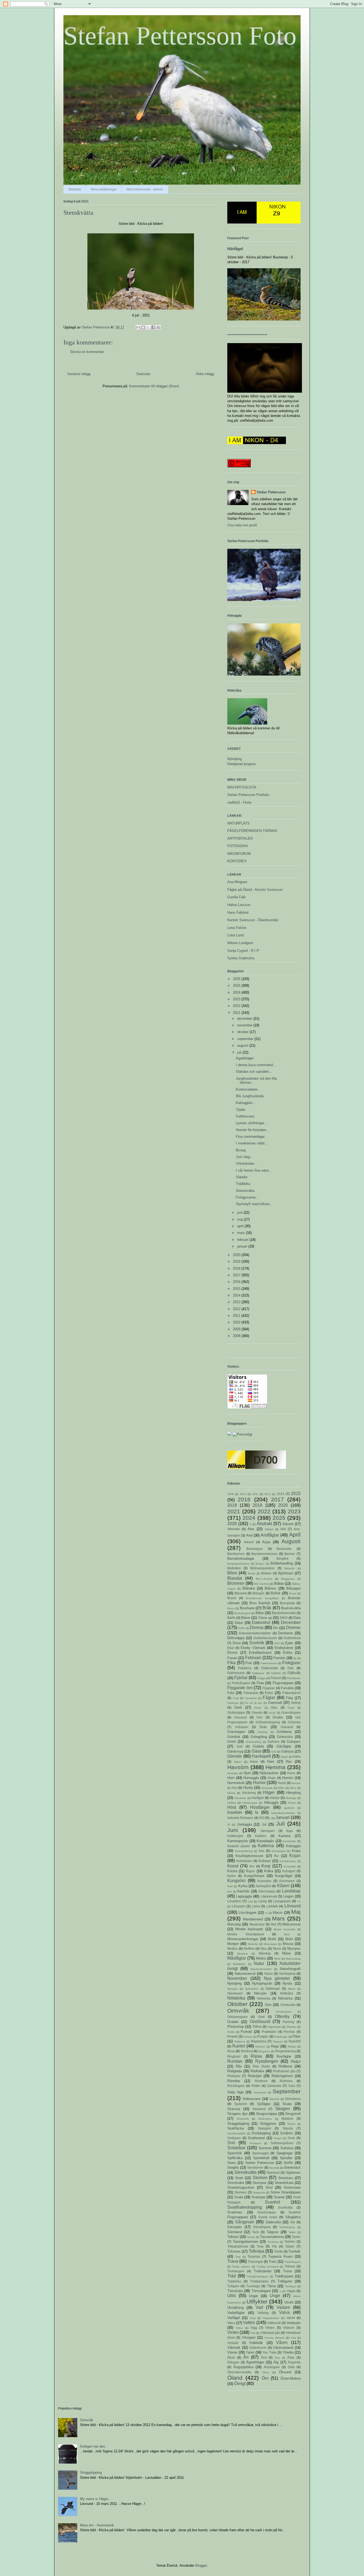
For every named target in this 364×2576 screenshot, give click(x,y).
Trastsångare (292, 2262)
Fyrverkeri (251, 1698)
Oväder (233, 2022)
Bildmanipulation (262, 1568)
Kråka (269, 1871)
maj (240, 1219)
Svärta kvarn (268, 2217)
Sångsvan (245, 2222)
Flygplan (269, 1688)
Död (277, 1643)
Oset (261, 2017)
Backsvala (284, 1549)
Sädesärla (273, 2222)
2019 (237, 1261)
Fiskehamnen (269, 1663)
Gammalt (275, 1703)
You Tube (270, 2352)
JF (229, 1825)
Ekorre (232, 1653)
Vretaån (233, 2343)
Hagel (284, 1757)
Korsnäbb (290, 1866)
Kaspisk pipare (239, 1846)
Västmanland (283, 2348)
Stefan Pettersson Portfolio (248, 795)
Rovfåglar (284, 2056)
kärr (230, 1892)
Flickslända (294, 1678)
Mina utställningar (104, 189)
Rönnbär (234, 2081)
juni (240, 1212)
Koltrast (265, 1861)
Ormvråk (238, 2011)
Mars (278, 1918)
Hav (289, 1762)
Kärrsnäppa (267, 1891)
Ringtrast (234, 2056)
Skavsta (234, 2109)
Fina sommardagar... (252, 1137)
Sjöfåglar (264, 2104)
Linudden (234, 1901)
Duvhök (257, 1643)
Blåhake (249, 1588)
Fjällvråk (294, 1673)
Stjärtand (273, 2173)
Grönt (232, 1742)
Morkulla (253, 1944)
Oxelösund (260, 2022)
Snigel (278, 2138)
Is (257, 1812)
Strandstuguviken (241, 2187)
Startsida (75, 189)
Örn (265, 2378)
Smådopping (261, 2133)
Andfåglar (270, 1535)
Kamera (284, 1836)
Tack (255, 2232)
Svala (239, 2197)
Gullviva (273, 1742)
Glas (274, 1707)
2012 (237, 1309)
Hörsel (292, 1803)
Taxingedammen (246, 2242)
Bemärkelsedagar (241, 1559)
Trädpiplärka (259, 2281)
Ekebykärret (284, 1648)
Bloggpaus (288, 1579)
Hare (271, 1762)
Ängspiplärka (243, 2367)
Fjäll (291, 1668)
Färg (289, 1698)
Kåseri (283, 1886)
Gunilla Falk (236, 897)
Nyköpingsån (262, 1983)
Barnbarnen (236, 1554)
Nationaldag (293, 1959)
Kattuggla (293, 1846)
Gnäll (272, 1713)
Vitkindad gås (270, 2333)
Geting (296, 1703)
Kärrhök (243, 1891)
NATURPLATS (238, 823)
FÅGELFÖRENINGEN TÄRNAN (252, 831)
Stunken (240, 2192)
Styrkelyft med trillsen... (254, 1204)
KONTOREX (237, 861)
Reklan (292, 2047)
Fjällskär (276, 1673)
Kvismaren (287, 1881)
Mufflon (249, 1949)
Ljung (263, 1901)
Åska (291, 2357)
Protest (248, 2037)
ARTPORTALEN (240, 838)
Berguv (260, 1564)
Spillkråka (235, 2158)
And (249, 1535)
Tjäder (241, 1110)
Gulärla (258, 1746)
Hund (282, 1783)
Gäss (256, 1751)
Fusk (236, 1698)
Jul (264, 1824)
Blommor (236, 1583)
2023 (237, 999)
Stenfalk (274, 2168)
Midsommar (292, 1924)
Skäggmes (268, 2124)
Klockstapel (279, 1851)
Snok (291, 2138)
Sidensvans (252, 2099)
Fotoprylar (251, 1693)
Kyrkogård (263, 1886)
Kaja (290, 1831)
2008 (237, 1336)
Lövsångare (247, 1913)
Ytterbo (288, 2352)
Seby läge (235, 2092)
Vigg (254, 2328)
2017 (237, 1275)
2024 (237, 992)
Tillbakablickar (238, 2246)
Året (264, 2357)
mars (242, 1233)
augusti (243, 1045)
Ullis (232, 2296)
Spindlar (286, 2158)
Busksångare (242, 1613)
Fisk (249, 1663)
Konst (233, 1866)
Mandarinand (253, 1919)
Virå (253, 2333)
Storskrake (236, 2183)
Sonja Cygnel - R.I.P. (243, 951)
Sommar (265, 2148)
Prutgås (263, 2036)
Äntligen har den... (94, 2446)
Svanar (279, 2197)
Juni (233, 1830)
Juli (280, 1824)
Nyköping (234, 759)
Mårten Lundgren (240, 943)
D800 (284, 1618)
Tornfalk (294, 2251)
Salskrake (274, 2086)
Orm (268, 2005)
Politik (231, 2032)
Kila (262, 1851)
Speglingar (284, 2153)
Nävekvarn (235, 1993)
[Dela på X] (148, 327)
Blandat (235, 1578)
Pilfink (257, 2027)
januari (243, 1246)
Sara (292, 2086)
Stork (239, 2178)
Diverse (293, 1628)
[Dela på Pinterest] (158, 327)
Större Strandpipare (286, 2192)
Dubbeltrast (292, 1638)
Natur (259, 1963)
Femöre (279, 1658)
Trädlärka (243, 1184)
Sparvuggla (260, 2153)
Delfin (242, 1628)
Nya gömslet (277, 1978)
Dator (239, 1623)
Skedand (259, 2109)
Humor (259, 1783)
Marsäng (234, 1924)
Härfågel (235, 249)
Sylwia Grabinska (241, 958)
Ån (246, 2357)
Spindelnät (261, 2158)
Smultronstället (236, 2133)
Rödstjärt (255, 2076)
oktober (243, 1032)
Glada (258, 1708)
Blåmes (270, 1588)
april (241, 1226)
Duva (237, 1643)
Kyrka (243, 1886)
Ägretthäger (245, 1058)
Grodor (278, 1717)
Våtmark (234, 2348)
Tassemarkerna (272, 2237)
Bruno (231, 1608)
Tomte (278, 2251)
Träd (232, 2276)
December (291, 1622)
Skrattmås (243, 2119)
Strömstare (292, 2187)
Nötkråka (287, 1993)
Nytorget (232, 1989)
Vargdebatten (271, 2318)
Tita (274, 2246)
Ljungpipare (282, 1901)
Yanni (250, 2352)
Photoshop (236, 2027)
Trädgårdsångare (258, 2276)
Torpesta (254, 2256)
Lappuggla (244, 1896)
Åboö (231, 2357)
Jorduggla (244, 1824)
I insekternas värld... (252, 1143)
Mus (264, 1949)
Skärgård (264, 2128)
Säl (293, 2222)
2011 (237, 1316)
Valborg (263, 2313)
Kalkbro (261, 1836)
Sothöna (287, 2148)
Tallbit (292, 2232)
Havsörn (238, 1767)
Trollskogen (236, 2271)
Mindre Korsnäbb (284, 1929)
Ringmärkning (286, 2051)
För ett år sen (253, 1703)
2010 (237, 1322)
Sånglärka (293, 2217)
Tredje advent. (241, 2267)
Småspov (234, 2138)
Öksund (285, 2372)
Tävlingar (290, 2286)
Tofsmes (234, 2251)
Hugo (272, 1778)
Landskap (291, 1891)
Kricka (232, 1871)
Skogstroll (293, 2114)
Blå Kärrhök (262, 1584)
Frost (269, 1693)
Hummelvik (236, 1783)
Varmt (291, 2318)
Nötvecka (264, 1998)
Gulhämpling (253, 1742)
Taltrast (233, 2237)
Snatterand (256, 2138)
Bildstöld (290, 1568)
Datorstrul (261, 1622)
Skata (287, 2104)
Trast (273, 2262)
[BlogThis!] (143, 327)
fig (295, 1658)
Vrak (293, 2338)
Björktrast (286, 1573)
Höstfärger (260, 1807)
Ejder (289, 1643)
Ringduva (264, 2051)
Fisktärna (245, 1668)
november (245, 1025)
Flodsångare (241, 1683)
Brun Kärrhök (260, 1603)
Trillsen (290, 2266)
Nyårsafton (252, 1989)
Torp (238, 2257)
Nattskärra (239, 1964)
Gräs (263, 1727)
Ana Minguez (237, 882)
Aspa (266, 1542)
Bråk (267, 1608)
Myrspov (294, 1949)
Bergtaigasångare (238, 1564)
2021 (237, 1013)
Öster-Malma (291, 2378)
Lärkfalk (272, 1906)
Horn (231, 1778)
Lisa (250, 1901)
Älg (276, 2362)
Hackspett (261, 1756)
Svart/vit (272, 2202)
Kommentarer (288, 1861)
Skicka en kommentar (87, 352)
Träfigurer (285, 2281)
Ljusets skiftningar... (251, 1123)
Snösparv (255, 2143)
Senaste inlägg (79, 374)
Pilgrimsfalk (274, 2027)
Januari (283, 1817)
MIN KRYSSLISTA (242, 787)
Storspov (260, 2183)
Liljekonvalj (269, 1896)
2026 (237, 979)
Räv (239, 2066)
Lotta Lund (235, 935)
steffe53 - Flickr (239, 803)
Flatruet (276, 1678)
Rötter (256, 2086)
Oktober (237, 2004)
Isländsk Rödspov (240, 1818)
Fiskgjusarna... (247, 1197)
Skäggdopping (238, 2124)
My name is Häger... (96, 2499)
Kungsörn (236, 1881)
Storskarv (286, 2178)
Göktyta (288, 1751)
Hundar (296, 1783)
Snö (231, 2143)
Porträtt (246, 2032)
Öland (235, 2378)
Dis (276, 1628)
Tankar (251, 2237)
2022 (237, 1006)
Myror (277, 1949)
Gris (260, 1717)
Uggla (291, 2291)
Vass (231, 2323)
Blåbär (279, 1584)
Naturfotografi (290, 1969)
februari (243, 1240)
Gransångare (291, 1712)
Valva (284, 2312)
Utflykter (257, 2301)
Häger (269, 1792)
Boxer (293, 1593)
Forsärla (287, 1688)
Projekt (232, 2036)
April (295, 1535)
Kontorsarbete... (248, 1089)
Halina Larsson (239, 905)
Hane (254, 1762)
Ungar (253, 2296)
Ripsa (256, 2056)
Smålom (286, 2133)
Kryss (250, 1871)
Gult (240, 1746)
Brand (232, 1598)
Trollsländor (263, 2271)
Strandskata (284, 2183)
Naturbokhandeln (261, 1969)
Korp (266, 1866)
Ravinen (260, 2047)
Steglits (233, 2167)
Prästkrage (281, 2037)
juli (240, 1052)
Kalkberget (235, 1836)
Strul (269, 2187)
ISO (262, 1818)
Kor (252, 1866)
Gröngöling (259, 1737)
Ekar (231, 1648)
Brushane (247, 1608)
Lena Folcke (237, 928)
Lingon (288, 1896)
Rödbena (285, 2066)
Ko (276, 1856)
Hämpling (293, 1793)
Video (239, 2328)
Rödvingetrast (282, 2076)
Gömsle (235, 1756)
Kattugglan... (246, 1103)
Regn (275, 2046)
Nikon (269, 1974)
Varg (253, 2318)
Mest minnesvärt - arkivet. (145, 189)
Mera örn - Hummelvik (97, 2525)
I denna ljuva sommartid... (256, 1065)
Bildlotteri (234, 1568)
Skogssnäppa (266, 2114)
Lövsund (292, 1906)
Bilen (232, 1573)
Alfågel (269, 1529)
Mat (273, 1924)
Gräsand (287, 1727)
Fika (231, 1663)
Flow (260, 1683)
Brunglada (287, 1603)
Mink (287, 1934)
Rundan (235, 2061)
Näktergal (273, 1988)
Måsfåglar (237, 1958)
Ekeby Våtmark (253, 1648)
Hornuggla (251, 1778)
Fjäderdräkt (269, 1668)
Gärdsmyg (235, 1751)
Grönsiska (285, 1737)
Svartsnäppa (267, 2212)
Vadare (283, 2307)
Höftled (232, 1803)
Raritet (239, 2046)
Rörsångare (236, 2086)
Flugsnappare (283, 1683)
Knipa (296, 1851)
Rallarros (240, 2041)
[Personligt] (242, 1434)
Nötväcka (285, 1998)
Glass (291, 1708)
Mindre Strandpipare (246, 1934)
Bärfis (231, 1618)
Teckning (273, 2242)
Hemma (275, 1767)
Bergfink (283, 1559)
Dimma (257, 1628)
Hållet (281, 1788)
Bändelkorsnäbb (284, 1613)
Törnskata (235, 2291)
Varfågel (234, 2318)
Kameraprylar (238, 1841)
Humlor (288, 1778)
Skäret (291, 2124)
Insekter (235, 1812)
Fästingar (233, 1703)
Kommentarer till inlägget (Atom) (154, 386)
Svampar (258, 2197)
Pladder (292, 2027)
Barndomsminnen (264, 1554)
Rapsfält (295, 2041)
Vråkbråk (256, 2343)
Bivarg (241, 1150)
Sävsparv (235, 2227)
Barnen (290, 1554)
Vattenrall (274, 2323)
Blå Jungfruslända (250, 1096)
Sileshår (274, 2099)
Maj (296, 1912)
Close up (265, 1618)
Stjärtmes (293, 2173)
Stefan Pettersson (271, 492)
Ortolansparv (284, 2012)
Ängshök (294, 2362)
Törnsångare (261, 2291)
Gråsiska (294, 1722)
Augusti (291, 1541)
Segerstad (260, 2092)
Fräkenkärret (291, 1693)
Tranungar (255, 2262)
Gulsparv (294, 1742)
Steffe (288, 2163)
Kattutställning (244, 1851)
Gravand (240, 1717)
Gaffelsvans (245, 1116)
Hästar (275, 1798)
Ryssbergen (267, 2061)
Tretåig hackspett (268, 2267)
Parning (288, 2022)
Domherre (285, 1633)
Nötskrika (236, 1998)
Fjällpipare (258, 1673)
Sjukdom (241, 2104)
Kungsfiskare (254, 1876)
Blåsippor (293, 1588)
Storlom (260, 2178)
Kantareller (289, 1841)
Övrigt (240, 2384)
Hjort (247, 1773)
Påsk (297, 2036)
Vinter (233, 2332)
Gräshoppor (236, 1732)
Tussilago (253, 2286)
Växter (232, 2352)
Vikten (270, 2328)
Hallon (238, 1762)
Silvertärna (293, 2099)
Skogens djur (237, 2114)
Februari (253, 1658)
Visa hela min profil (242, 525)
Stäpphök (259, 2193)
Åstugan (233, 2362)
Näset (292, 1989)
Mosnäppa (270, 1944)
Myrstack (242, 1954)
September (287, 2091)
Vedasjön (294, 2323)
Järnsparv (268, 1831)
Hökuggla (271, 1803)
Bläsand (240, 1593)
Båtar (260, 1613)
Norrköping (287, 1974)
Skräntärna (265, 2119)
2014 (237, 1295)
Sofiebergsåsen (282, 2143)
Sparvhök (235, 2153)
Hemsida (233, 1773)
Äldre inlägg (205, 374)
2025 (237, 986)
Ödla (291, 2367)
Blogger (201, 2565)
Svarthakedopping (245, 2207)
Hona (291, 1773)
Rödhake (257, 2071)
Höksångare (250, 1803)
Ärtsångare (272, 2367)
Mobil (272, 1939)
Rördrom (261, 2081)
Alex (251, 1529)
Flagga (261, 1678)
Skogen (283, 2109)
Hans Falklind (238, 913)
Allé (283, 1529)
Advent (288, 1524)
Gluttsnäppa (236, 1712)
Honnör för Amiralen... (253, 1130)
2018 (237, 1268)
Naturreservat (245, 1974)
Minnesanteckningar (243, 1939)
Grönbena (284, 1732)
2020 (237, 1255)
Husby (248, 1788)
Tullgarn (233, 2286)
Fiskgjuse (291, 1663)
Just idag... (244, 1157)
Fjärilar (241, 1678)
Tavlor (296, 2237)
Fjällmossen (236, 1673)
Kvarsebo (264, 1881)
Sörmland (235, 2232)
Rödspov (234, 2076)
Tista (260, 2246)
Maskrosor (257, 1924)
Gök (274, 1752)
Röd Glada (261, 2066)
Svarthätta (285, 2207)
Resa (231, 2051)
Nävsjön (260, 1993)
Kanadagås (265, 1841)
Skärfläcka (236, 2128)
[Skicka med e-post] (138, 327)
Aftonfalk (234, 1529)
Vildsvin (289, 2328)
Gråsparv (242, 1727)
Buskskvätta (291, 1608)
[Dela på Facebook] (153, 327)
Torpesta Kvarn (280, 2256)
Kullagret (289, 1871)
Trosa (287, 2271)
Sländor (242, 1177)
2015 (237, 1289)
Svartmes (235, 2212)
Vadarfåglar (236, 2313)
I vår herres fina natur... (254, 1170)
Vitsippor (249, 2337)
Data (297, 1618)
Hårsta (231, 1793)
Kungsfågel (284, 1876)
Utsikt (289, 2302)
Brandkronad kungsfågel (262, 1598)
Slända (288, 2128)
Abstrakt (264, 1524)
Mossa (288, 1944)
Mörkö (261, 1958)
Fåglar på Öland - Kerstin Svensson (255, 890)
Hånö (293, 1788)
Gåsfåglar (284, 1746)
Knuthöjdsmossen (249, 1856)
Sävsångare (262, 2227)
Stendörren (255, 2167)
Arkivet (249, 1542)
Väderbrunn (258, 2348)
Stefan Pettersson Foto (180, 36)
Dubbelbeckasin (265, 1638)
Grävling (262, 1732)
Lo (299, 1901)
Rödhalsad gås (284, 2071)
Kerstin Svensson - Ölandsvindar (253, 920)
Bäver (246, 1618)
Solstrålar (236, 2148)
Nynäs (287, 1983)
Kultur (232, 1876)
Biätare (266, 1573)
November (237, 1978)
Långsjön (239, 1906)
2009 (237, 1329)
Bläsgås (258, 1593)
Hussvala (267, 1788)
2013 (237, 1302)
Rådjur (296, 2061)
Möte (277, 1959)
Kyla (230, 1886)
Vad (259, 2307)
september (246, 1039)
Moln (289, 1939)
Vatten (249, 2323)
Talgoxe (272, 2232)
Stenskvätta (245, 1191)
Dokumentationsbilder (255, 1633)
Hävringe (291, 1798)
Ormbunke (288, 2005)
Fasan (232, 1658)
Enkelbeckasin (260, 1653)
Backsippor (255, 1549)
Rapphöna (259, 2041)
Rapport (278, 2041)
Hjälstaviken (269, 1773)
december (245, 1019)
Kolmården (244, 1861)
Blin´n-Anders (264, 1579)
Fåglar (269, 1698)
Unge (275, 2296)
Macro (278, 1913)
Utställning (235, 2308)
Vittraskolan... (247, 1163)
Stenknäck (292, 2167)
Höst (232, 1807)
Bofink (276, 1593)
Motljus (232, 1949)
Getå (238, 1707)
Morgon (233, 1944)
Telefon (290, 2242)
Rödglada (234, 2071)
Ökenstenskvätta (239, 2372)
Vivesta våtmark (274, 2338)
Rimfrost (247, 2051)
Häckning (249, 1793)
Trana (233, 2261)
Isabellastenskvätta (283, 1813)
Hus (234, 1788)
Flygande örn (240, 1688)
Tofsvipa (256, 2251)
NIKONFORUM (239, 854)
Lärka (256, 1906)
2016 (237, 1282)
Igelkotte (289, 1808)
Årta (277, 2358)
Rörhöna (286, 2081)
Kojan (295, 1856)
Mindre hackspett (249, 1929)
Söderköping (287, 2227)
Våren (282, 2343)
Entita (288, 1653)
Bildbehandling (282, 1563)
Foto (231, 1693)
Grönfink (234, 1737)
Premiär (289, 2032)
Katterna (266, 1846)
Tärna (271, 2286)
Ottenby (282, 2016)
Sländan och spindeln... (254, 1072)
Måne (286, 1953)
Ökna (266, 2372)
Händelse (240, 1798)
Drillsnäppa (236, 1638)
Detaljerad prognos (242, 764)
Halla (297, 1756)
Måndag (265, 1953)
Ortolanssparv (237, 2017)
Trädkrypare (284, 2276)
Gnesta (257, 1712)
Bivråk (252, 1573)
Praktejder (269, 2032)
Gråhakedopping (268, 1722)
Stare (231, 2163)
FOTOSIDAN (237, 846)
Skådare (287, 2118)
